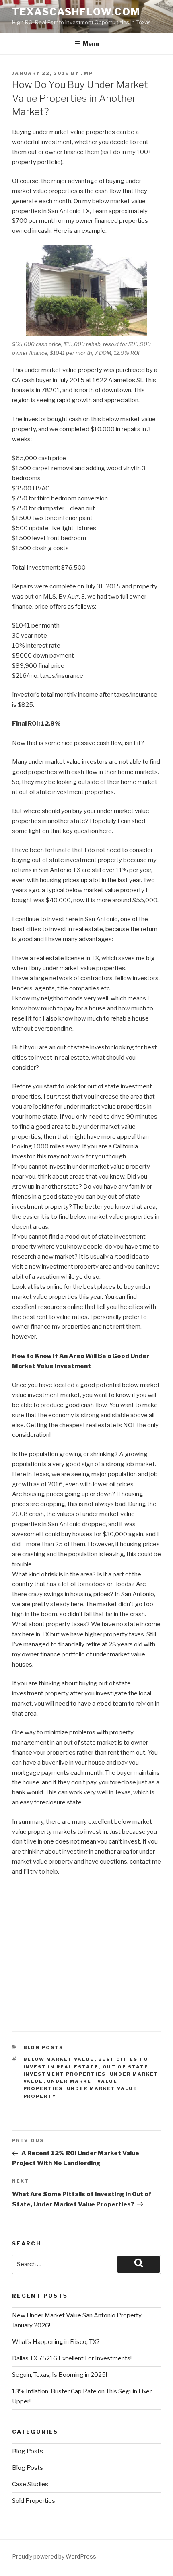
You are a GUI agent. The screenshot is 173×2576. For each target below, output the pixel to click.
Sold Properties (34, 2501)
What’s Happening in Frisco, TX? (56, 2342)
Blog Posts (43, 2047)
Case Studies (30, 2484)
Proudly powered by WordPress (54, 2556)
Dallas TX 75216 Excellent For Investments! (72, 2358)
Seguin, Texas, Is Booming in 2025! (60, 2375)
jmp (87, 73)
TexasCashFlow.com (76, 12)
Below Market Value (59, 2059)
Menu (91, 44)
